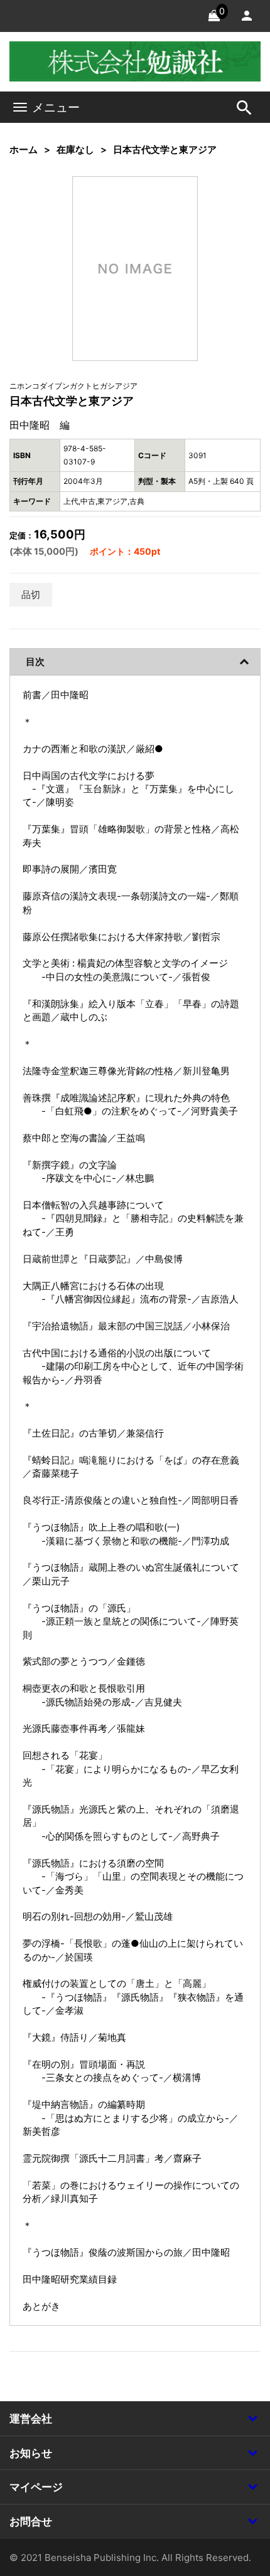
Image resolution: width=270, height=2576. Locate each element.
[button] (169, 205)
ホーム (24, 149)
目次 (35, 662)
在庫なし (75, 149)
